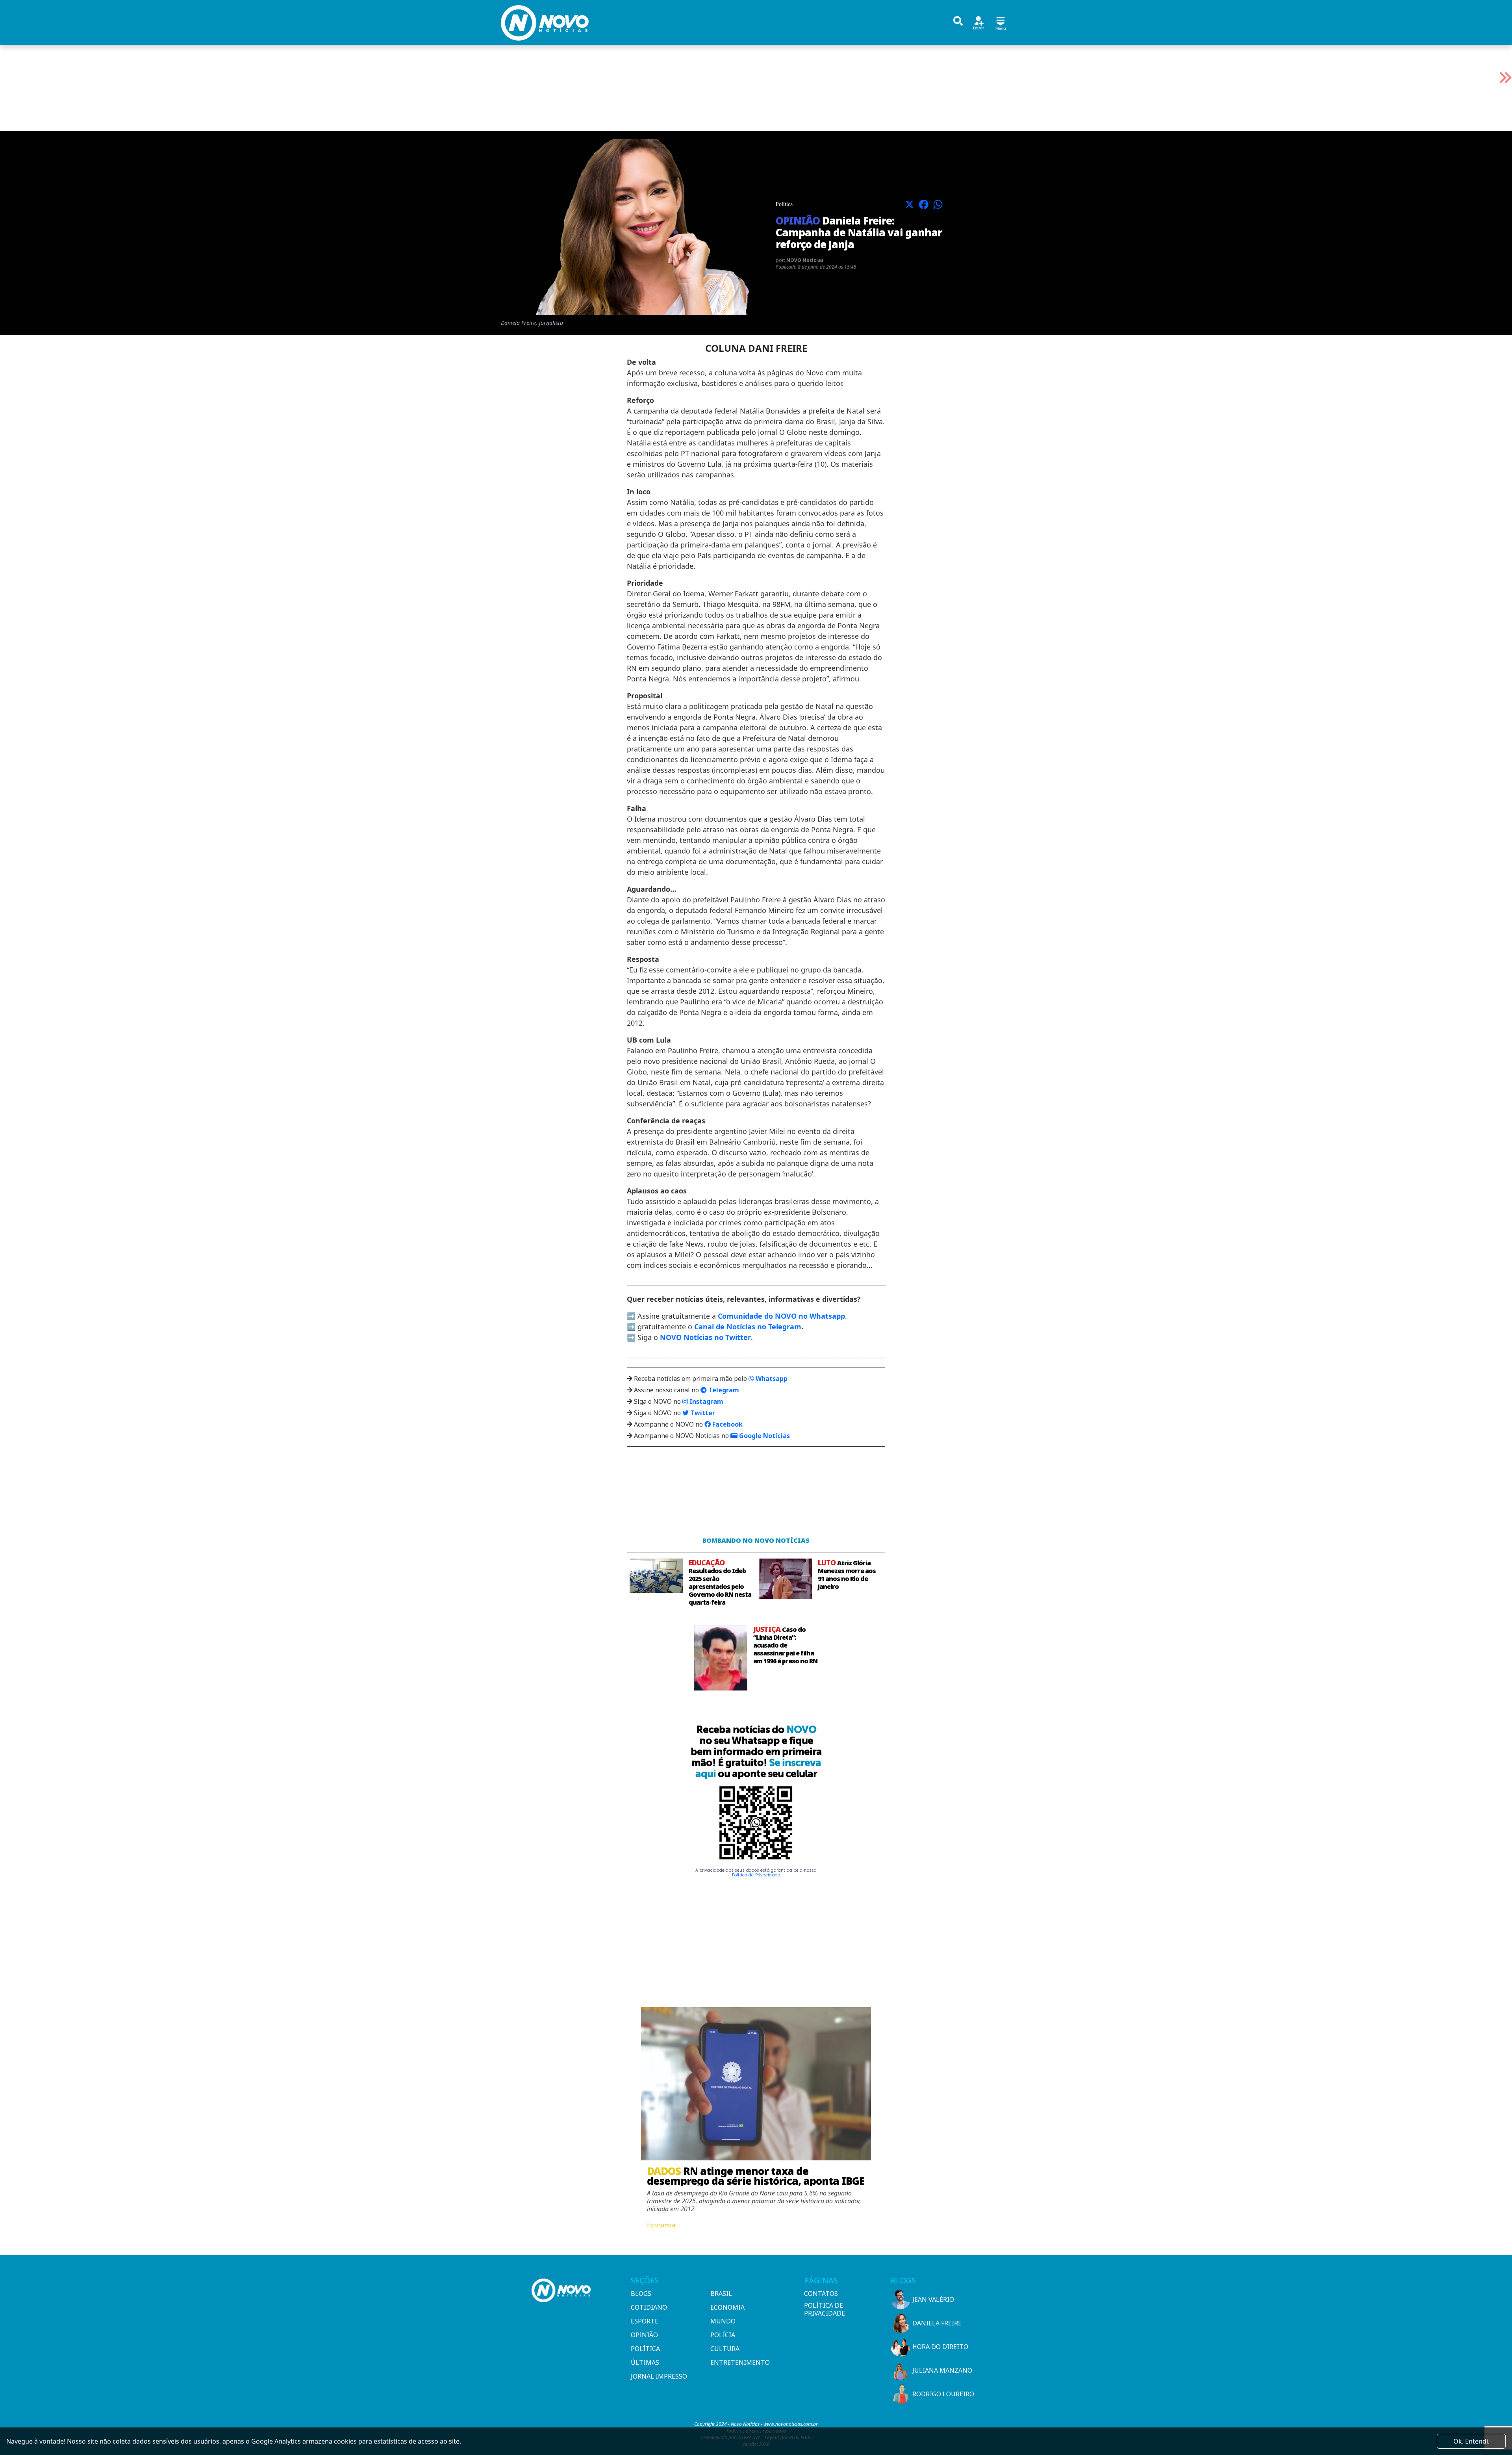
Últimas (645, 2362)
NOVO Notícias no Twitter (705, 1337)
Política (645, 2349)
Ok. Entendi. (1471, 2441)
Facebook (727, 1424)
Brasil (721, 2294)
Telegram (723, 1390)
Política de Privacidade (756, 1875)
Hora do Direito (940, 2347)
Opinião (644, 2335)
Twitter (702, 1413)
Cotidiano (649, 2307)
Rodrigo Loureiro (943, 2394)
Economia (727, 2307)
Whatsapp (771, 1379)
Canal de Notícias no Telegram (748, 1327)
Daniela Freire (937, 2323)
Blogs (641, 2294)
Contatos (821, 2294)
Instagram (706, 1401)
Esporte (645, 2321)
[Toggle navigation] (1001, 22)
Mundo (723, 2321)
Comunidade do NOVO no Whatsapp (781, 1316)
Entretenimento (740, 2362)
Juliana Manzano (942, 2370)
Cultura (725, 2349)
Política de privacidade (825, 2309)
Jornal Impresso (659, 2376)
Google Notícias (764, 1436)
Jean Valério (933, 2299)
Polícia (723, 2335)
